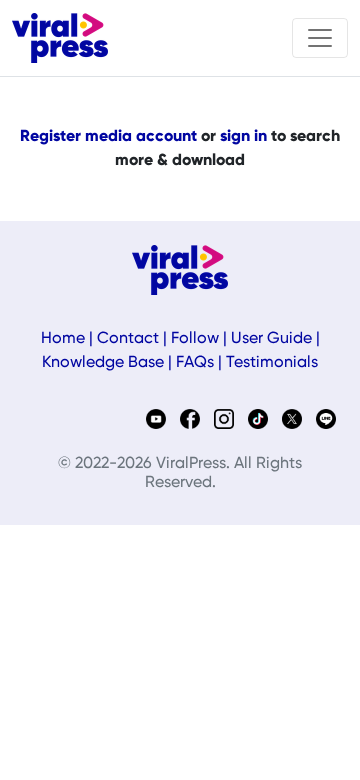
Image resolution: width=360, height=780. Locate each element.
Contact (128, 339)
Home (63, 339)
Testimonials (272, 363)
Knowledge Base (103, 363)
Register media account (108, 137)
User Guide (271, 339)
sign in (243, 137)
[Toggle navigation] (320, 38)
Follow (195, 339)
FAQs (195, 363)
